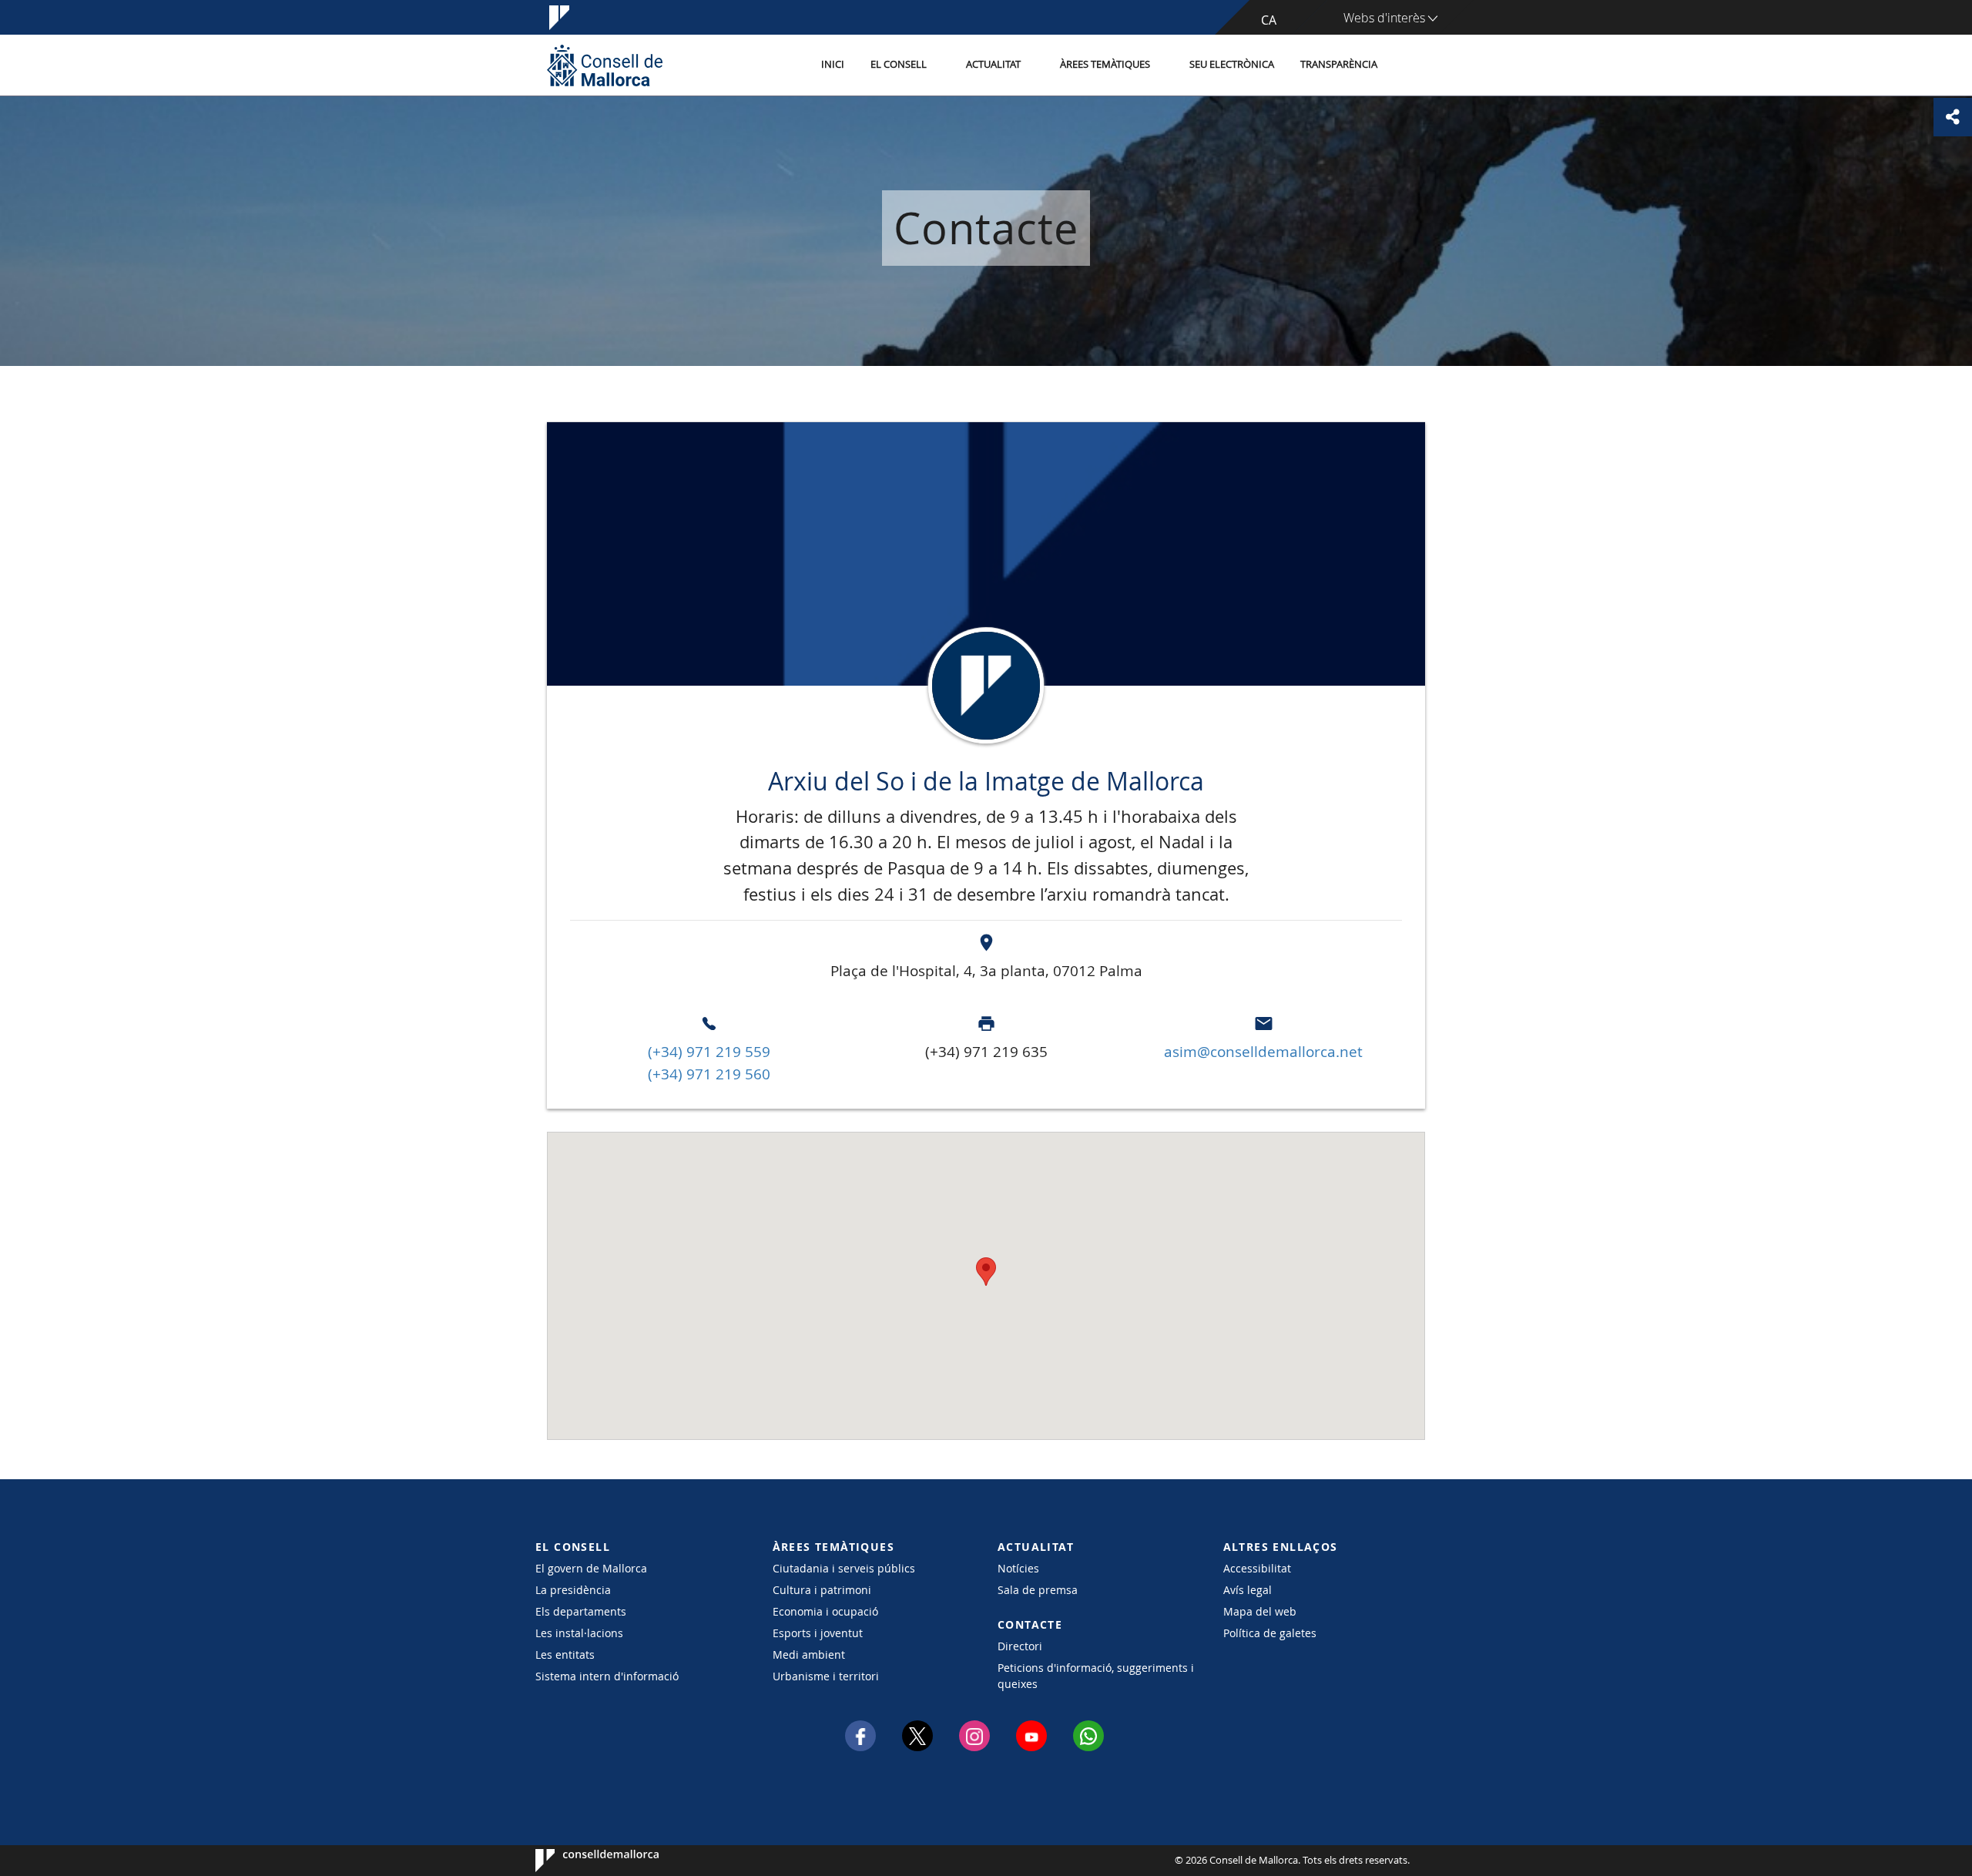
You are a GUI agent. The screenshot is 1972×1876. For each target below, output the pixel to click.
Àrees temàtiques (1105, 64)
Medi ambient (809, 1655)
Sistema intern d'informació (607, 1676)
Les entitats (565, 1655)
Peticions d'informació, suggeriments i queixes (1096, 1676)
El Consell (899, 64)
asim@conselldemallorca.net (1263, 1052)
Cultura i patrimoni (822, 1590)
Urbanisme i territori (826, 1676)
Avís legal (1248, 1590)
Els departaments (581, 1611)
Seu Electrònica (1232, 64)
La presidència (573, 1590)
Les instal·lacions (579, 1633)
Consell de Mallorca (582, 1861)
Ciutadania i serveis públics (844, 1568)
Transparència (1339, 64)
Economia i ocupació (825, 1611)
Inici (833, 64)
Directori (1020, 1646)
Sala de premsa (1038, 1590)
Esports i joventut (818, 1633)
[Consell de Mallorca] (605, 65)
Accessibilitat (1257, 1568)
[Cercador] (1407, 65)
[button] (986, 1272)
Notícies (1018, 1568)
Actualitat (993, 64)
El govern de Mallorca (591, 1568)
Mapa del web (1260, 1611)
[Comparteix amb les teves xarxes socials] (1953, 117)
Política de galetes (1270, 1633)
